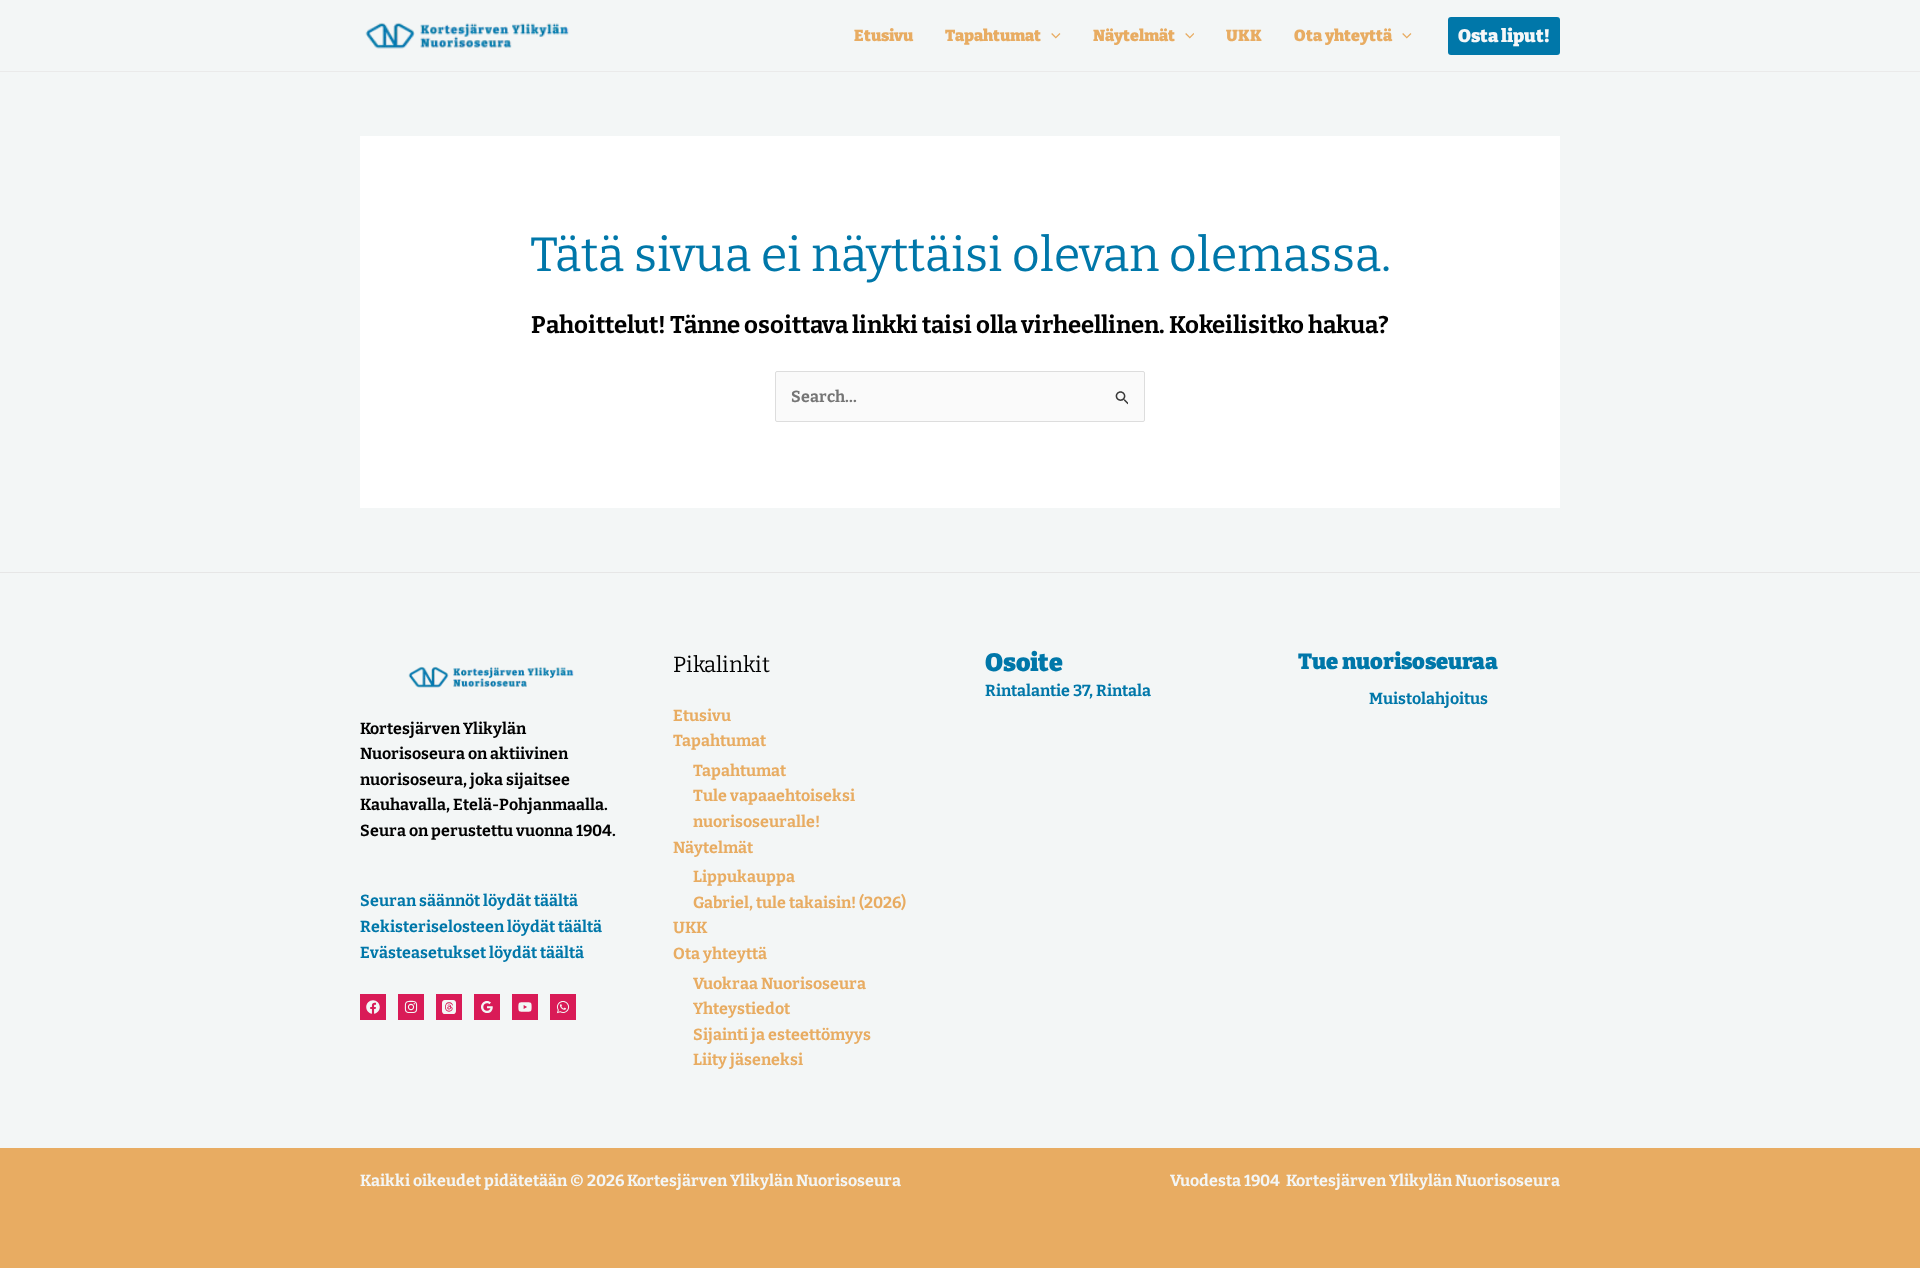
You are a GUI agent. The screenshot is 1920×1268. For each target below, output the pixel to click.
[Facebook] (373, 1007)
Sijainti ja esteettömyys (782, 1034)
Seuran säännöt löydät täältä (469, 900)
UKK (1244, 35)
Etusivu (883, 35)
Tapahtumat (993, 35)
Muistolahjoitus (1428, 698)
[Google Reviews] (487, 1007)
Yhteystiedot (741, 1008)
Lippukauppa (744, 876)
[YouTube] (525, 1007)
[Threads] (449, 1007)
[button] (1051, 35)
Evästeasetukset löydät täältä (472, 952)
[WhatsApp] (563, 1007)
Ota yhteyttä (1343, 35)
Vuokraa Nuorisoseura (779, 983)
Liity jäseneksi (748, 1059)
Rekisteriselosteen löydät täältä (481, 926)
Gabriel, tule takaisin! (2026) (799, 902)
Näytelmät (1134, 35)
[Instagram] (411, 1007)
